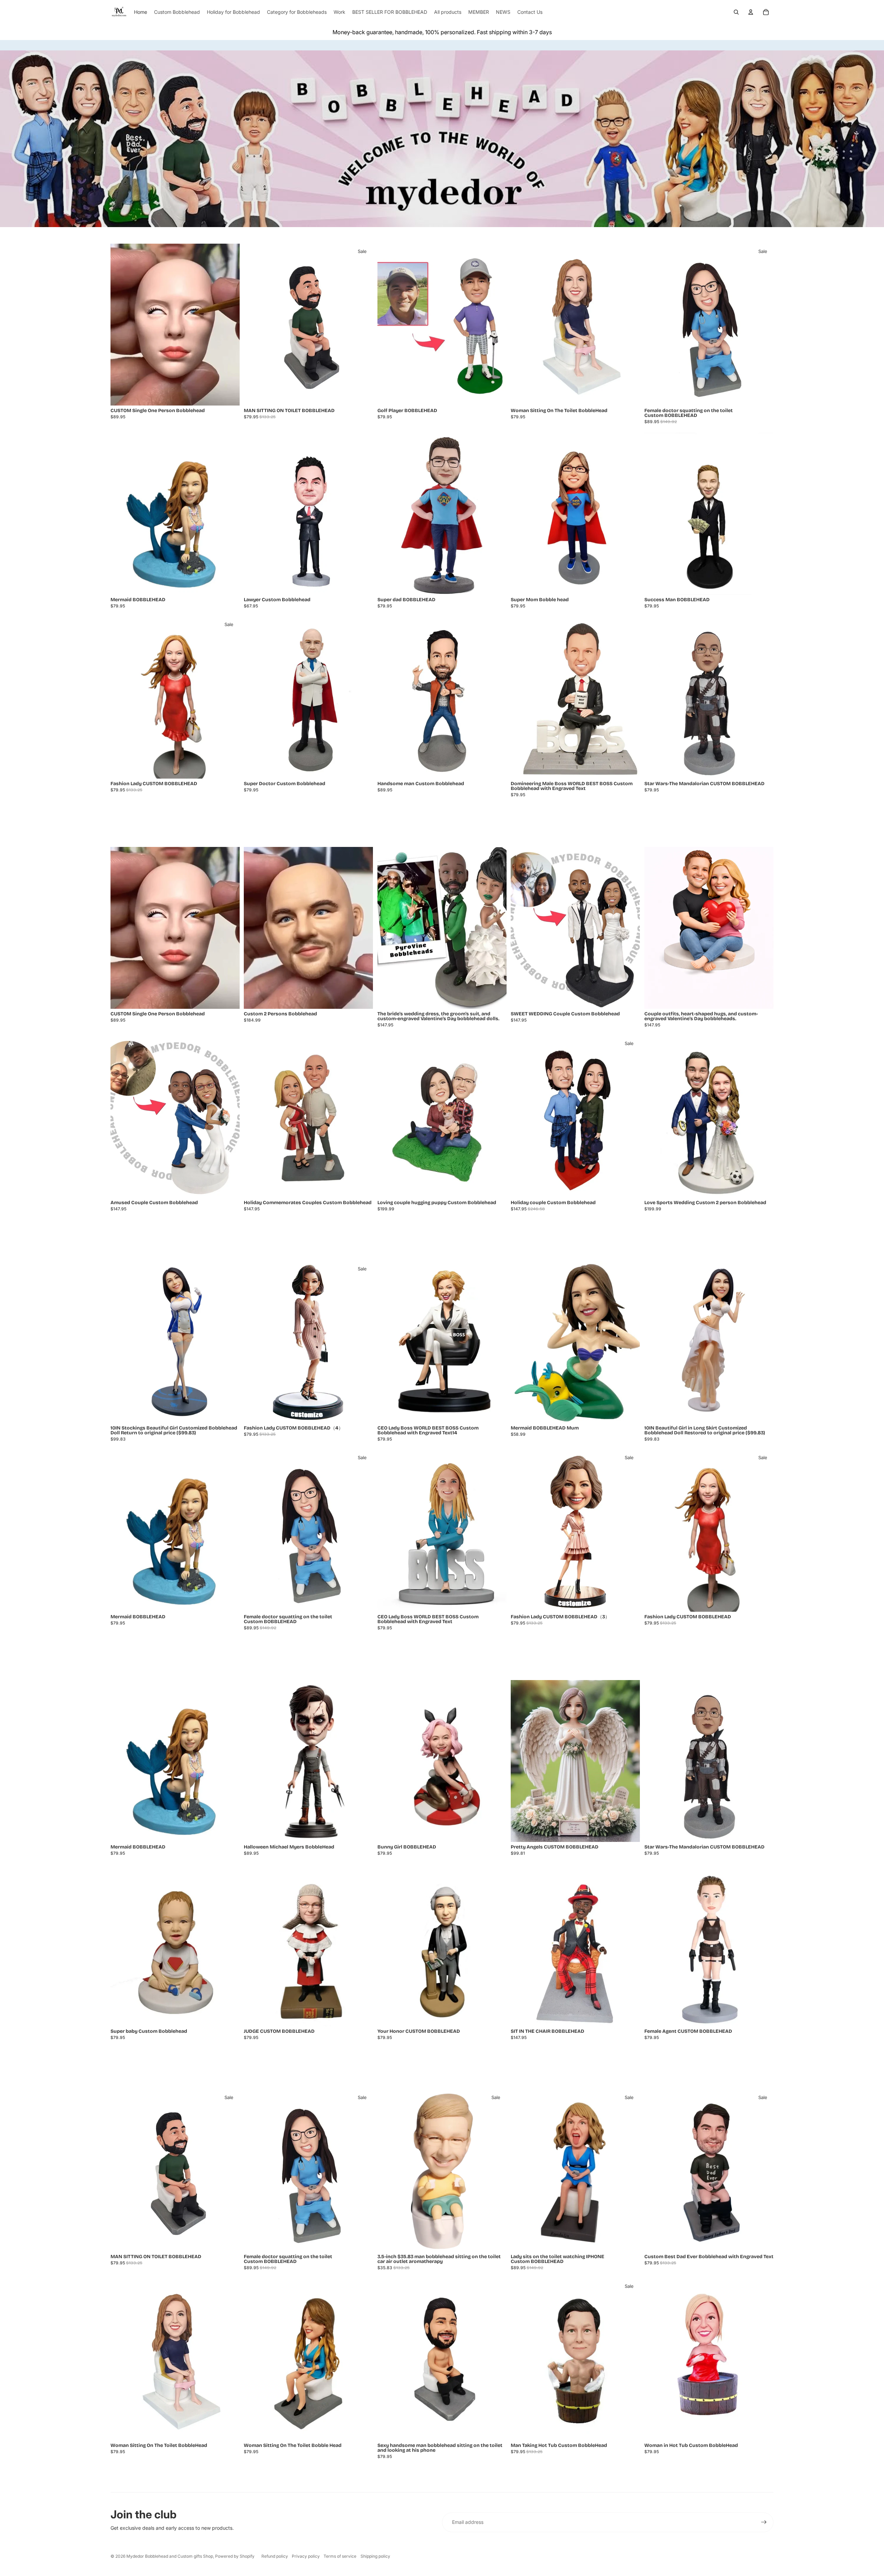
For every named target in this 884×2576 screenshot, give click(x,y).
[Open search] (736, 12)
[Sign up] (764, 2522)
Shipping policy (375, 2556)
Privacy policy (306, 2556)
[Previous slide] (121, 325)
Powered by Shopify (235, 2556)
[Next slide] (229, 325)
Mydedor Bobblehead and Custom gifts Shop (170, 2556)
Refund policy (275, 2556)
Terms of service (340, 2556)
